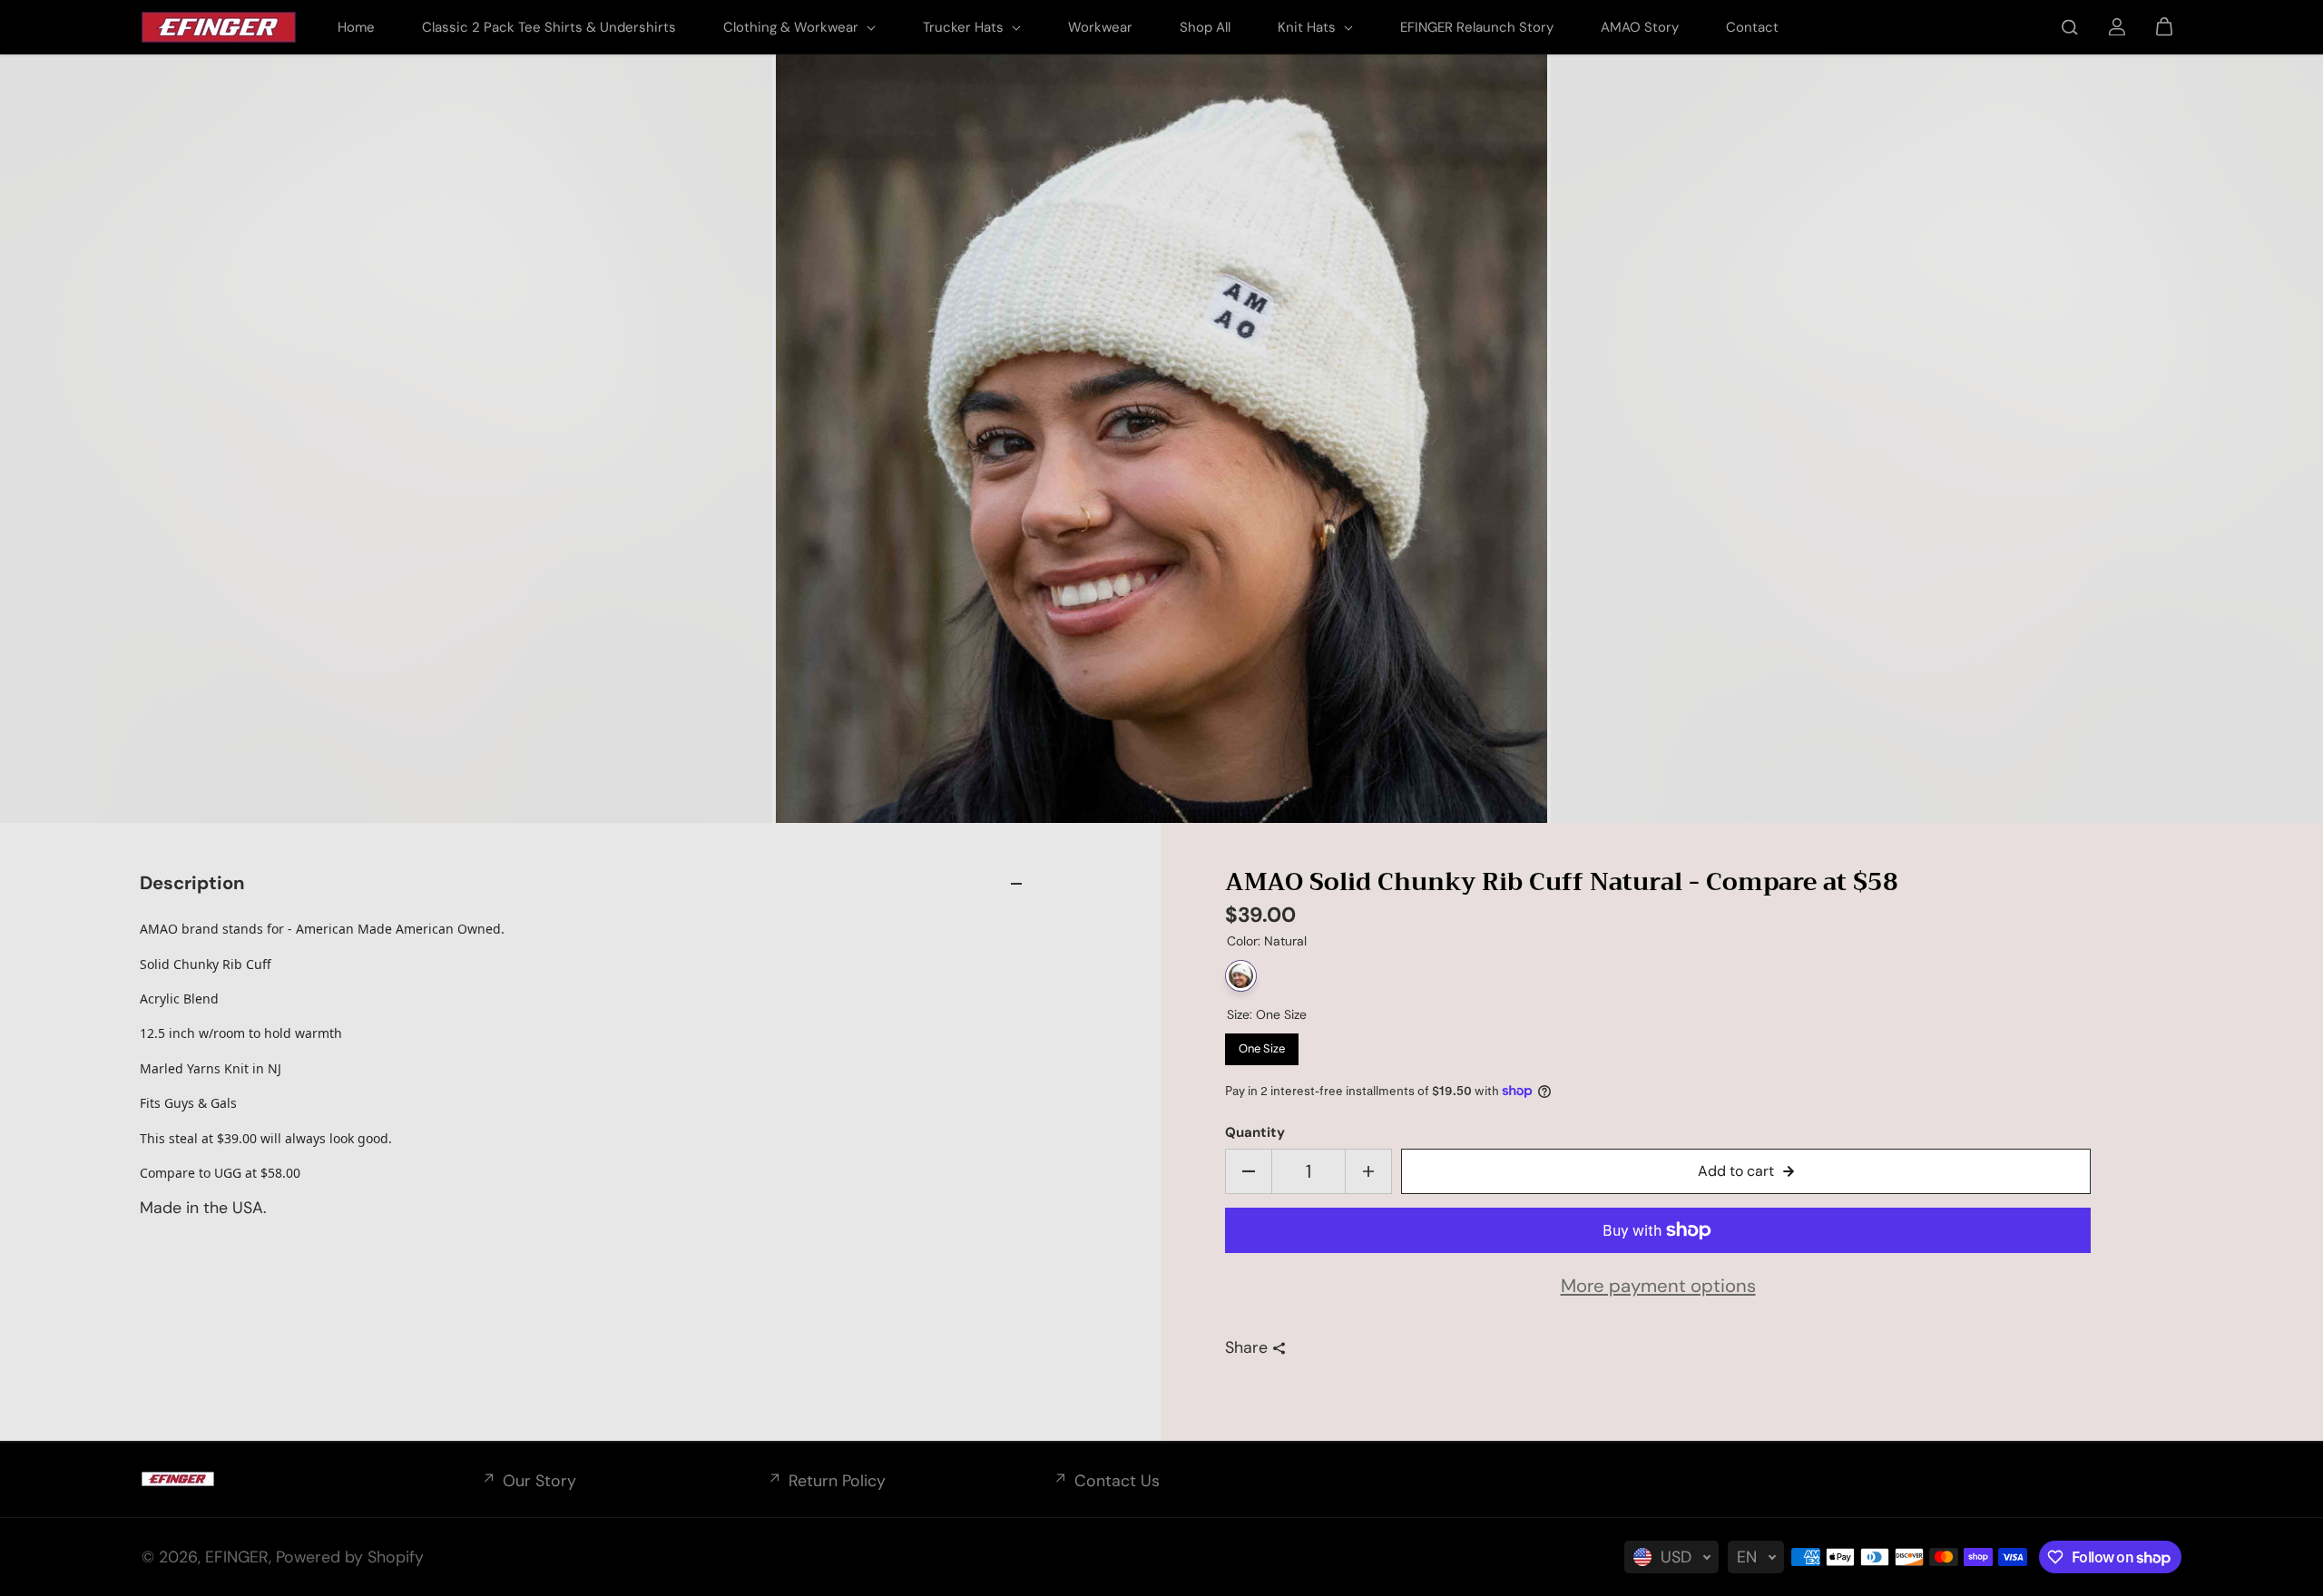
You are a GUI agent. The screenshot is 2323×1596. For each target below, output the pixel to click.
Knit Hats (1309, 27)
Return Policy (837, 1481)
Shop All (1205, 27)
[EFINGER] (219, 27)
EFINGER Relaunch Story (1477, 27)
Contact (1752, 27)
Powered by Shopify (350, 1557)
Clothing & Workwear (793, 27)
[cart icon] (2164, 27)
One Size (1262, 1045)
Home (356, 27)
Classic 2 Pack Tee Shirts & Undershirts (549, 27)
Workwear (1100, 27)
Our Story (539, 1481)
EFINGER (237, 1557)
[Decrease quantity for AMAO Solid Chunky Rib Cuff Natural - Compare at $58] (1249, 1171)
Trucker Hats (965, 27)
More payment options (1658, 1286)
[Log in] (2117, 27)
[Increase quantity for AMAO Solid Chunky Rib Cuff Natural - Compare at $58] (1368, 1171)
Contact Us (1117, 1481)
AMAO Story (1640, 27)
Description (192, 883)
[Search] (2070, 27)
